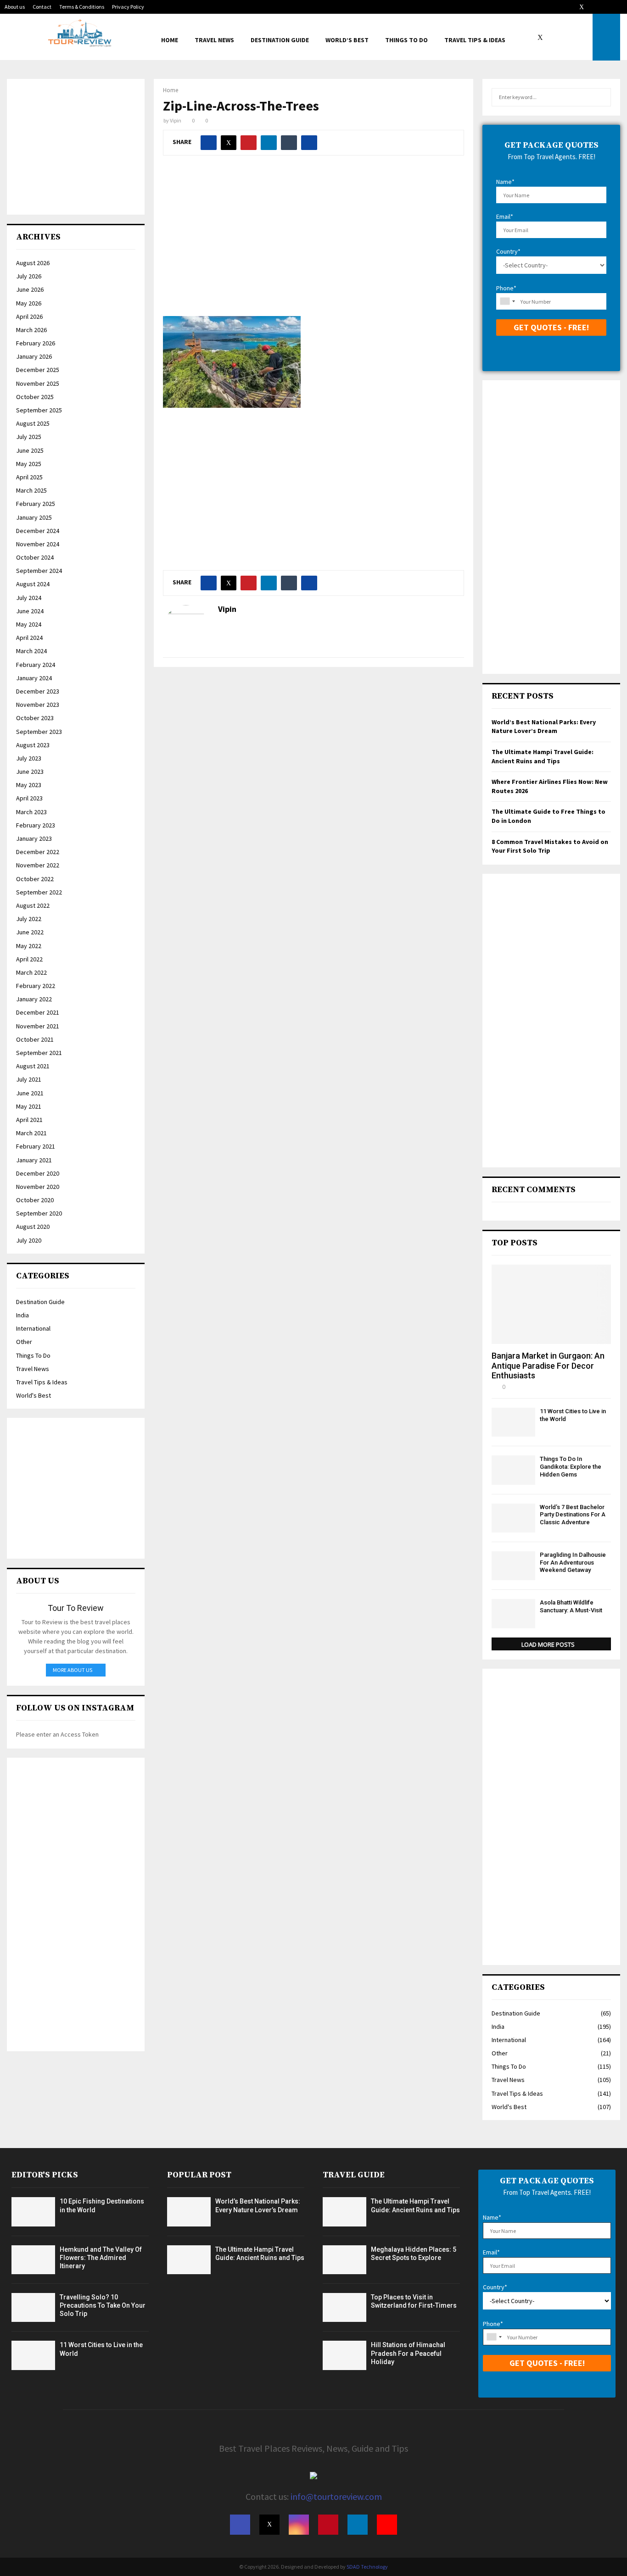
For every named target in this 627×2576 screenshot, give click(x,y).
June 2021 (30, 1093)
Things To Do (406, 40)
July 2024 (29, 598)
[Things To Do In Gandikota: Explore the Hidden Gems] (513, 1470)
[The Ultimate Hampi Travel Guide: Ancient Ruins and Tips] (189, 2260)
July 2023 (29, 758)
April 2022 (29, 959)
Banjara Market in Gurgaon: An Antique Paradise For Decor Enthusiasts (548, 1366)
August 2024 (33, 584)
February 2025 (36, 504)
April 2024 (29, 638)
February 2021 (36, 1146)
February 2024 (36, 665)
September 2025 (39, 410)
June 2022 (30, 932)
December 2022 (38, 852)
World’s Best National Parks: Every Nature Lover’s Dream (544, 727)
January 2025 (34, 517)
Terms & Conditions (82, 7)
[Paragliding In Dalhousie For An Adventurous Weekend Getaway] (513, 1566)
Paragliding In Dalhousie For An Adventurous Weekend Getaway (573, 1563)
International (33, 1328)
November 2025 (38, 383)
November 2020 (38, 1187)
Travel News (214, 40)
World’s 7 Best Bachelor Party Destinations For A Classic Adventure (573, 1515)
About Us (38, 1581)
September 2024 (39, 571)
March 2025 (31, 490)
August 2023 (33, 745)
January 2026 (34, 356)
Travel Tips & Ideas (475, 40)
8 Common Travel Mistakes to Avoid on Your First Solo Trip (550, 846)
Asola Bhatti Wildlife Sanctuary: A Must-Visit (571, 1606)
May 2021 (29, 1106)
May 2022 (29, 946)
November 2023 (38, 705)
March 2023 (31, 812)
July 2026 (29, 276)
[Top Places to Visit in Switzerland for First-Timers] (344, 2307)
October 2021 (35, 1039)
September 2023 (39, 732)
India (22, 1315)
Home (170, 40)
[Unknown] (507, 301)
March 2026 (31, 330)
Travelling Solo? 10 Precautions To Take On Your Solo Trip (103, 2305)
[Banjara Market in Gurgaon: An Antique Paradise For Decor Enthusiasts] (551, 1304)
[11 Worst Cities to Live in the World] (513, 1422)
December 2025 (38, 370)
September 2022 (39, 892)
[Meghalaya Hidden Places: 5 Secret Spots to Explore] (344, 2260)
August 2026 (33, 263)
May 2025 (29, 464)
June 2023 (30, 772)
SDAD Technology (367, 2567)
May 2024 (29, 624)
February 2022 (36, 986)
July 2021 (29, 1079)
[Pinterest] (563, 37)
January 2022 (34, 999)
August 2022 (33, 905)
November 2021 (38, 1026)
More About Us (73, 1670)
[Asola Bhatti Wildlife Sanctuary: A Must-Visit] (513, 1613)
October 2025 (35, 397)
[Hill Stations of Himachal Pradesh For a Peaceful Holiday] (344, 2355)
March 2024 (31, 651)
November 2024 (38, 544)
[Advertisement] (313, 243)
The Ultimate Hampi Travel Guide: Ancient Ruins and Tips (543, 756)
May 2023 (29, 785)
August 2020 (33, 1227)
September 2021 (39, 1053)
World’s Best (347, 40)
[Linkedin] (573, 37)
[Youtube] (583, 37)
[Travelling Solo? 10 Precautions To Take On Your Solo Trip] (33, 2307)
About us (15, 7)
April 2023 (29, 798)
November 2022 (38, 865)
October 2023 (35, 718)
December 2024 (38, 531)
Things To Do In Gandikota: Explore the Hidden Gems (571, 1467)
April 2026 (29, 316)
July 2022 (29, 919)
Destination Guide (280, 40)
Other (24, 1342)
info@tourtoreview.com (336, 2496)
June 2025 (30, 450)
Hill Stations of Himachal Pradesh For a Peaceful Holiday (408, 2353)
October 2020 (35, 1200)
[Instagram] (553, 37)
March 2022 (31, 972)
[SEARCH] (602, 97)
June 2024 (30, 611)
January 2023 (34, 838)
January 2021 (34, 1160)
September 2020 (39, 1213)
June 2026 (30, 289)
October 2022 (35, 879)
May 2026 (29, 303)
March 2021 (31, 1133)
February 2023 (36, 825)
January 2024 (34, 678)
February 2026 (36, 343)
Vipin (176, 120)
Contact (42, 7)
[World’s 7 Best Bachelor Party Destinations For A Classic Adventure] (513, 1518)
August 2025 (33, 423)
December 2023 (38, 691)
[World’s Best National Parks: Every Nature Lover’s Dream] (189, 2212)
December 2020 (38, 1173)
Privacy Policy (128, 7)
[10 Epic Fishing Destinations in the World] (33, 2212)
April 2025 (29, 477)
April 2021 (29, 1120)
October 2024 (35, 557)
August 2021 (33, 1066)
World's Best (34, 1395)
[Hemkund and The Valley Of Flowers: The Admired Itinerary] (33, 2260)
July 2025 (29, 437)
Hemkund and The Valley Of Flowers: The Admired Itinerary (101, 2258)
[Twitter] (543, 37)
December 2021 (38, 1012)
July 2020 (29, 1240)
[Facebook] (532, 37)
